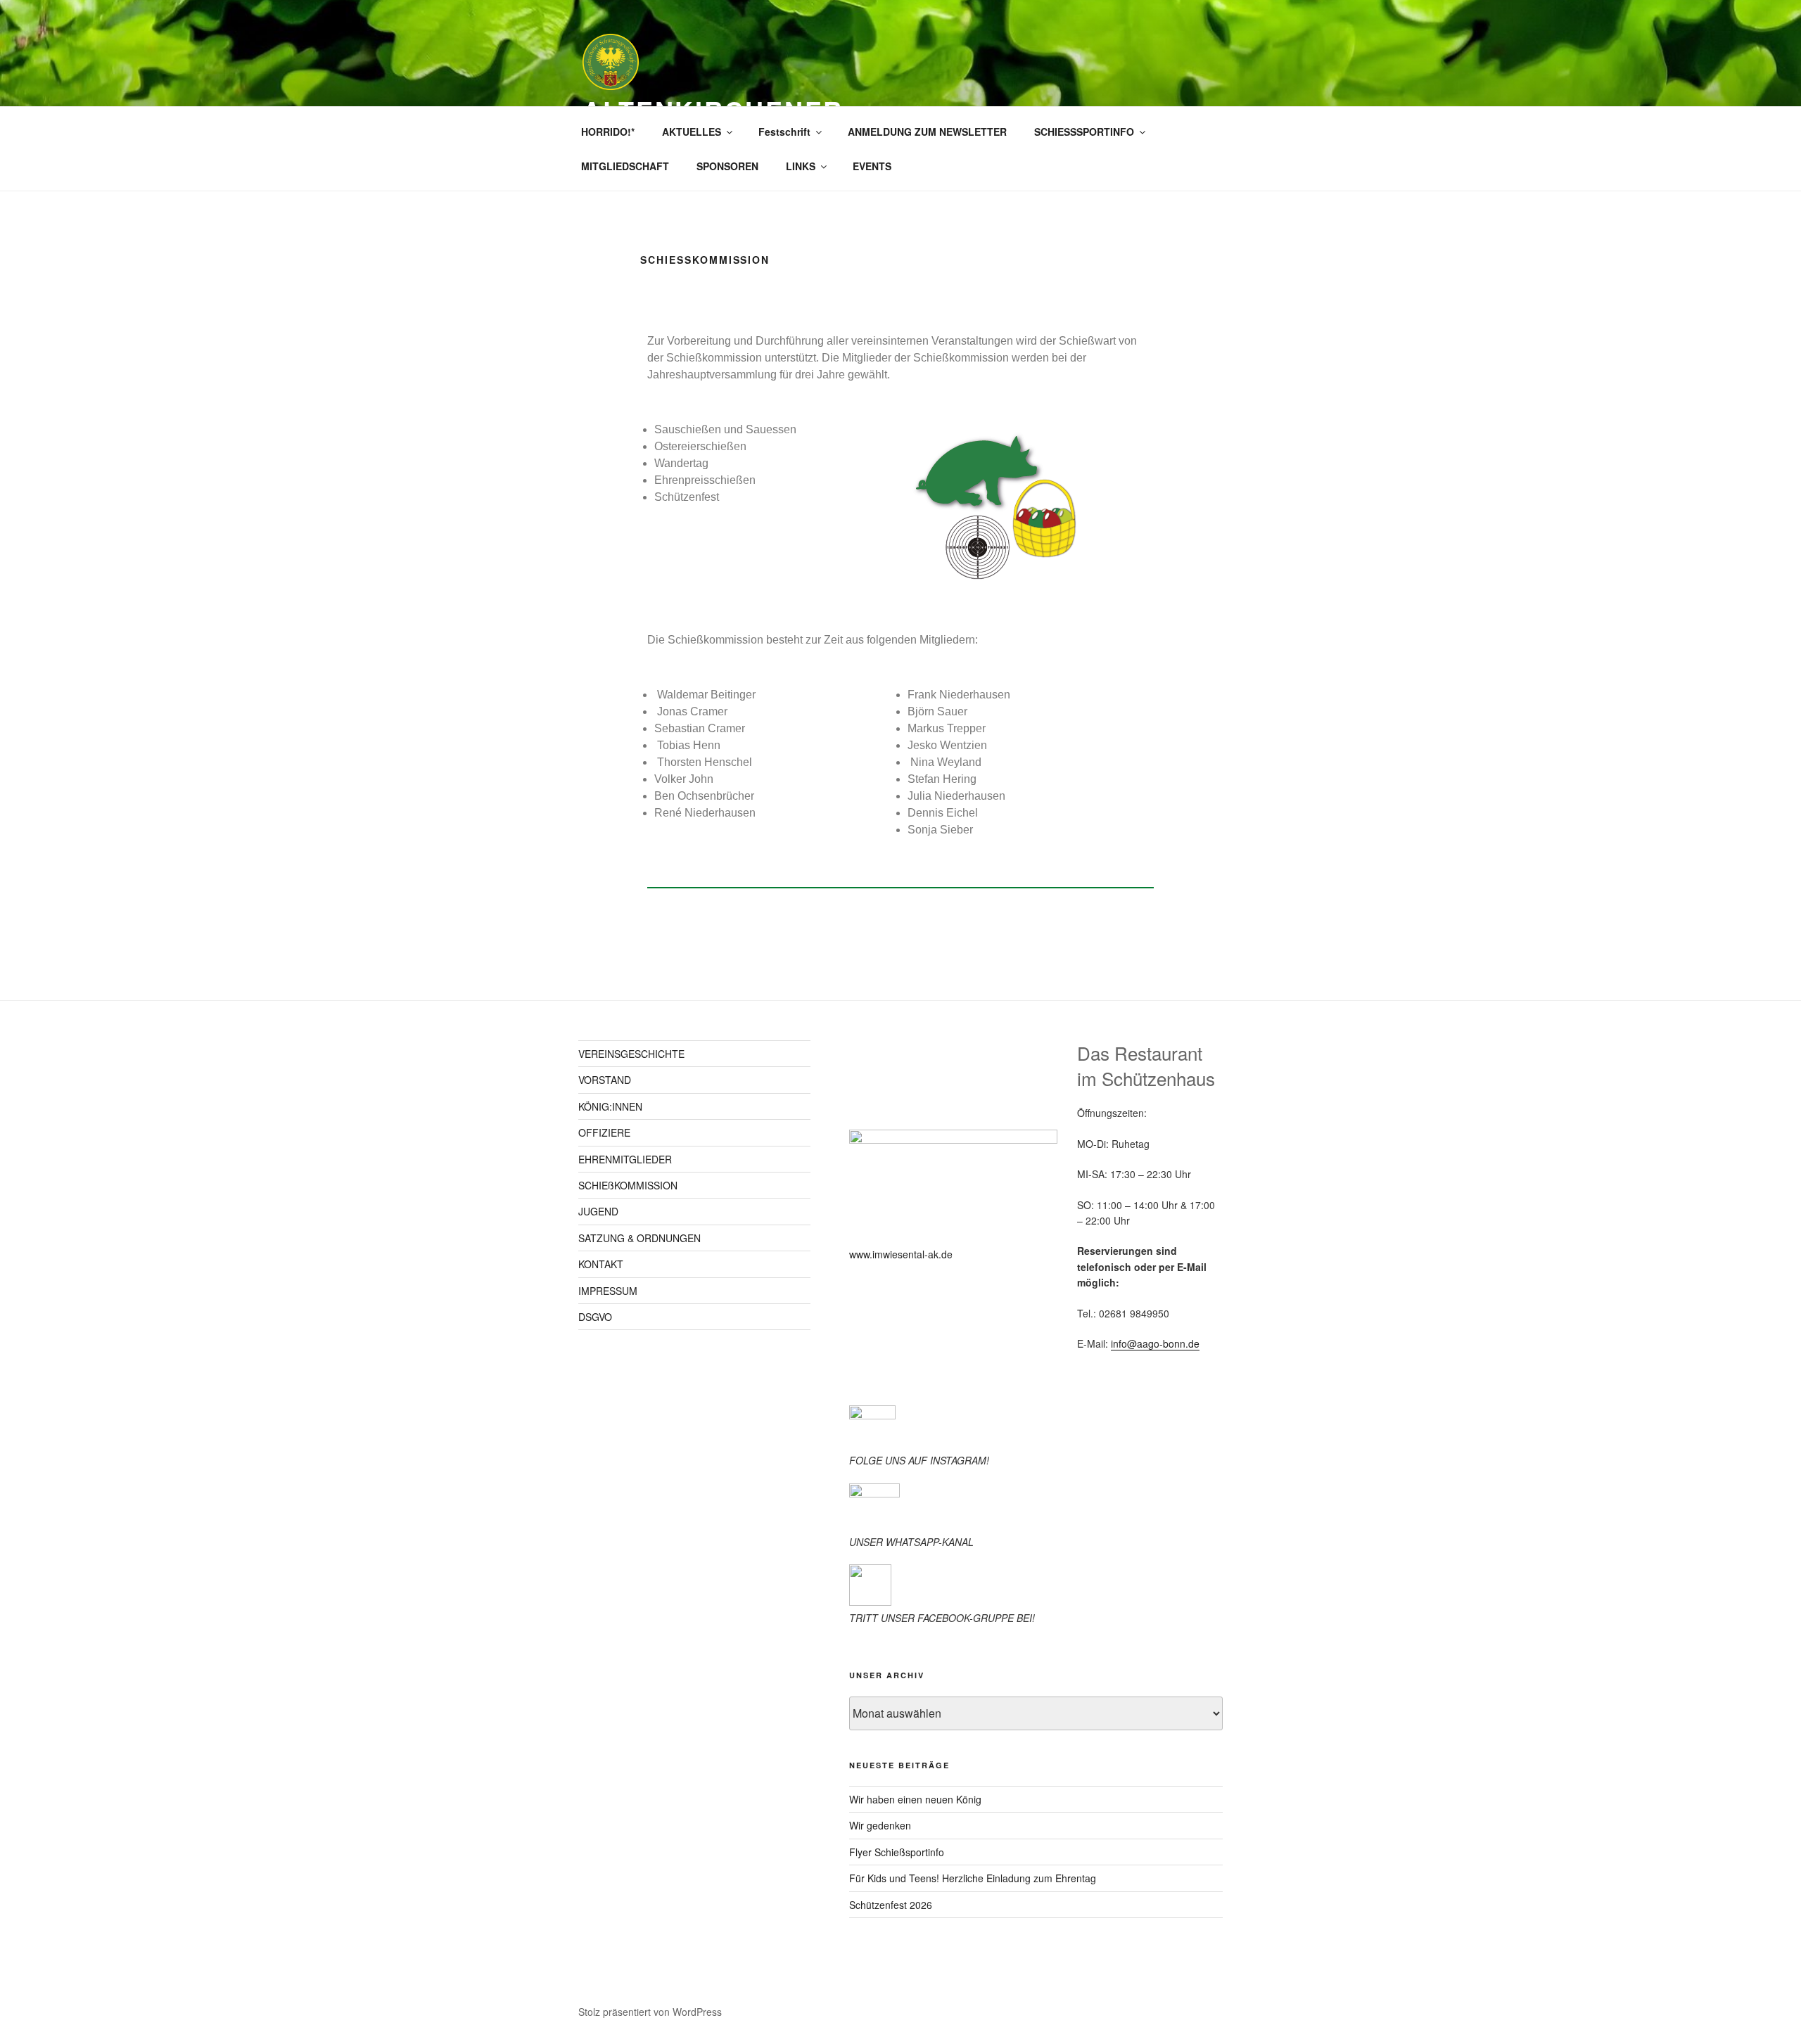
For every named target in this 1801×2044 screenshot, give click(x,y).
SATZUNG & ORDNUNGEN (639, 1238)
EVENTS (872, 166)
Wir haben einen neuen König (915, 1799)
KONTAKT (601, 1264)
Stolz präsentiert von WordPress (650, 2012)
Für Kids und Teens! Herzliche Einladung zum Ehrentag (973, 1878)
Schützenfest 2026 (891, 1905)
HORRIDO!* (608, 132)
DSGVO (595, 1317)
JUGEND (598, 1211)
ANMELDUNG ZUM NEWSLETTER (927, 132)
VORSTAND (605, 1080)
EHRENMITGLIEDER (625, 1159)
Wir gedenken (880, 1825)
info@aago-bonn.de (1155, 1343)
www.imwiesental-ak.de (901, 1254)
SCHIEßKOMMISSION (628, 1185)
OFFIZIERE (604, 1132)
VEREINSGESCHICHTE (631, 1054)
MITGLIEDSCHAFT (625, 166)
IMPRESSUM (608, 1291)
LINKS (801, 166)
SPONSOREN (727, 166)
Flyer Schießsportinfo (897, 1852)
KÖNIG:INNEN (610, 1106)
